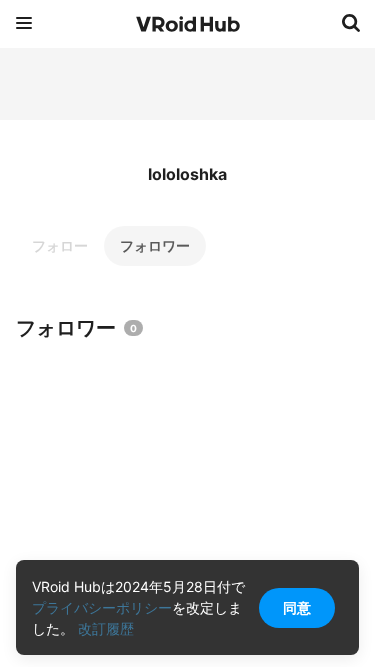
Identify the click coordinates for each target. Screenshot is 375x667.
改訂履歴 (106, 628)
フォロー (60, 245)
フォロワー (155, 245)
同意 (297, 607)
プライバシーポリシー (102, 607)
